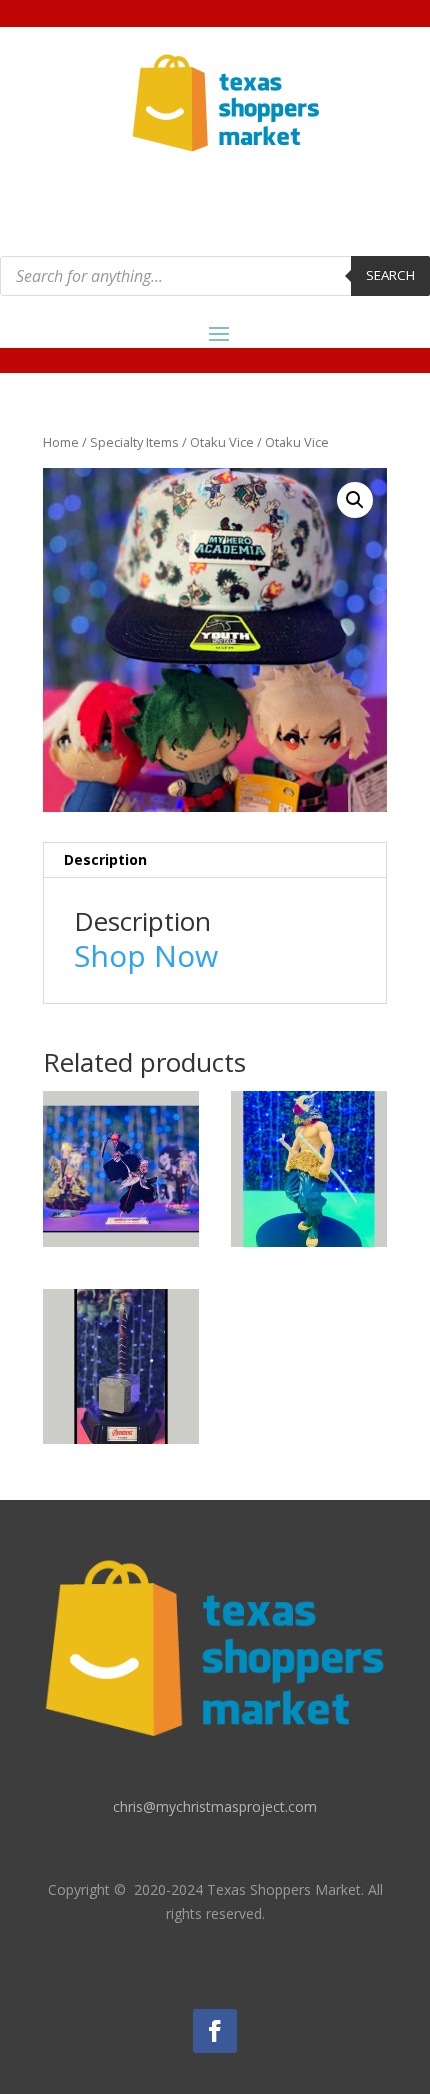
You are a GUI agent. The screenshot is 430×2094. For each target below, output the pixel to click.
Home (61, 442)
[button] (355, 500)
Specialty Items (134, 442)
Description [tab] (105, 859)
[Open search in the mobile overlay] (215, 276)
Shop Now (146, 955)
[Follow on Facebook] (215, 2031)
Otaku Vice (222, 442)
